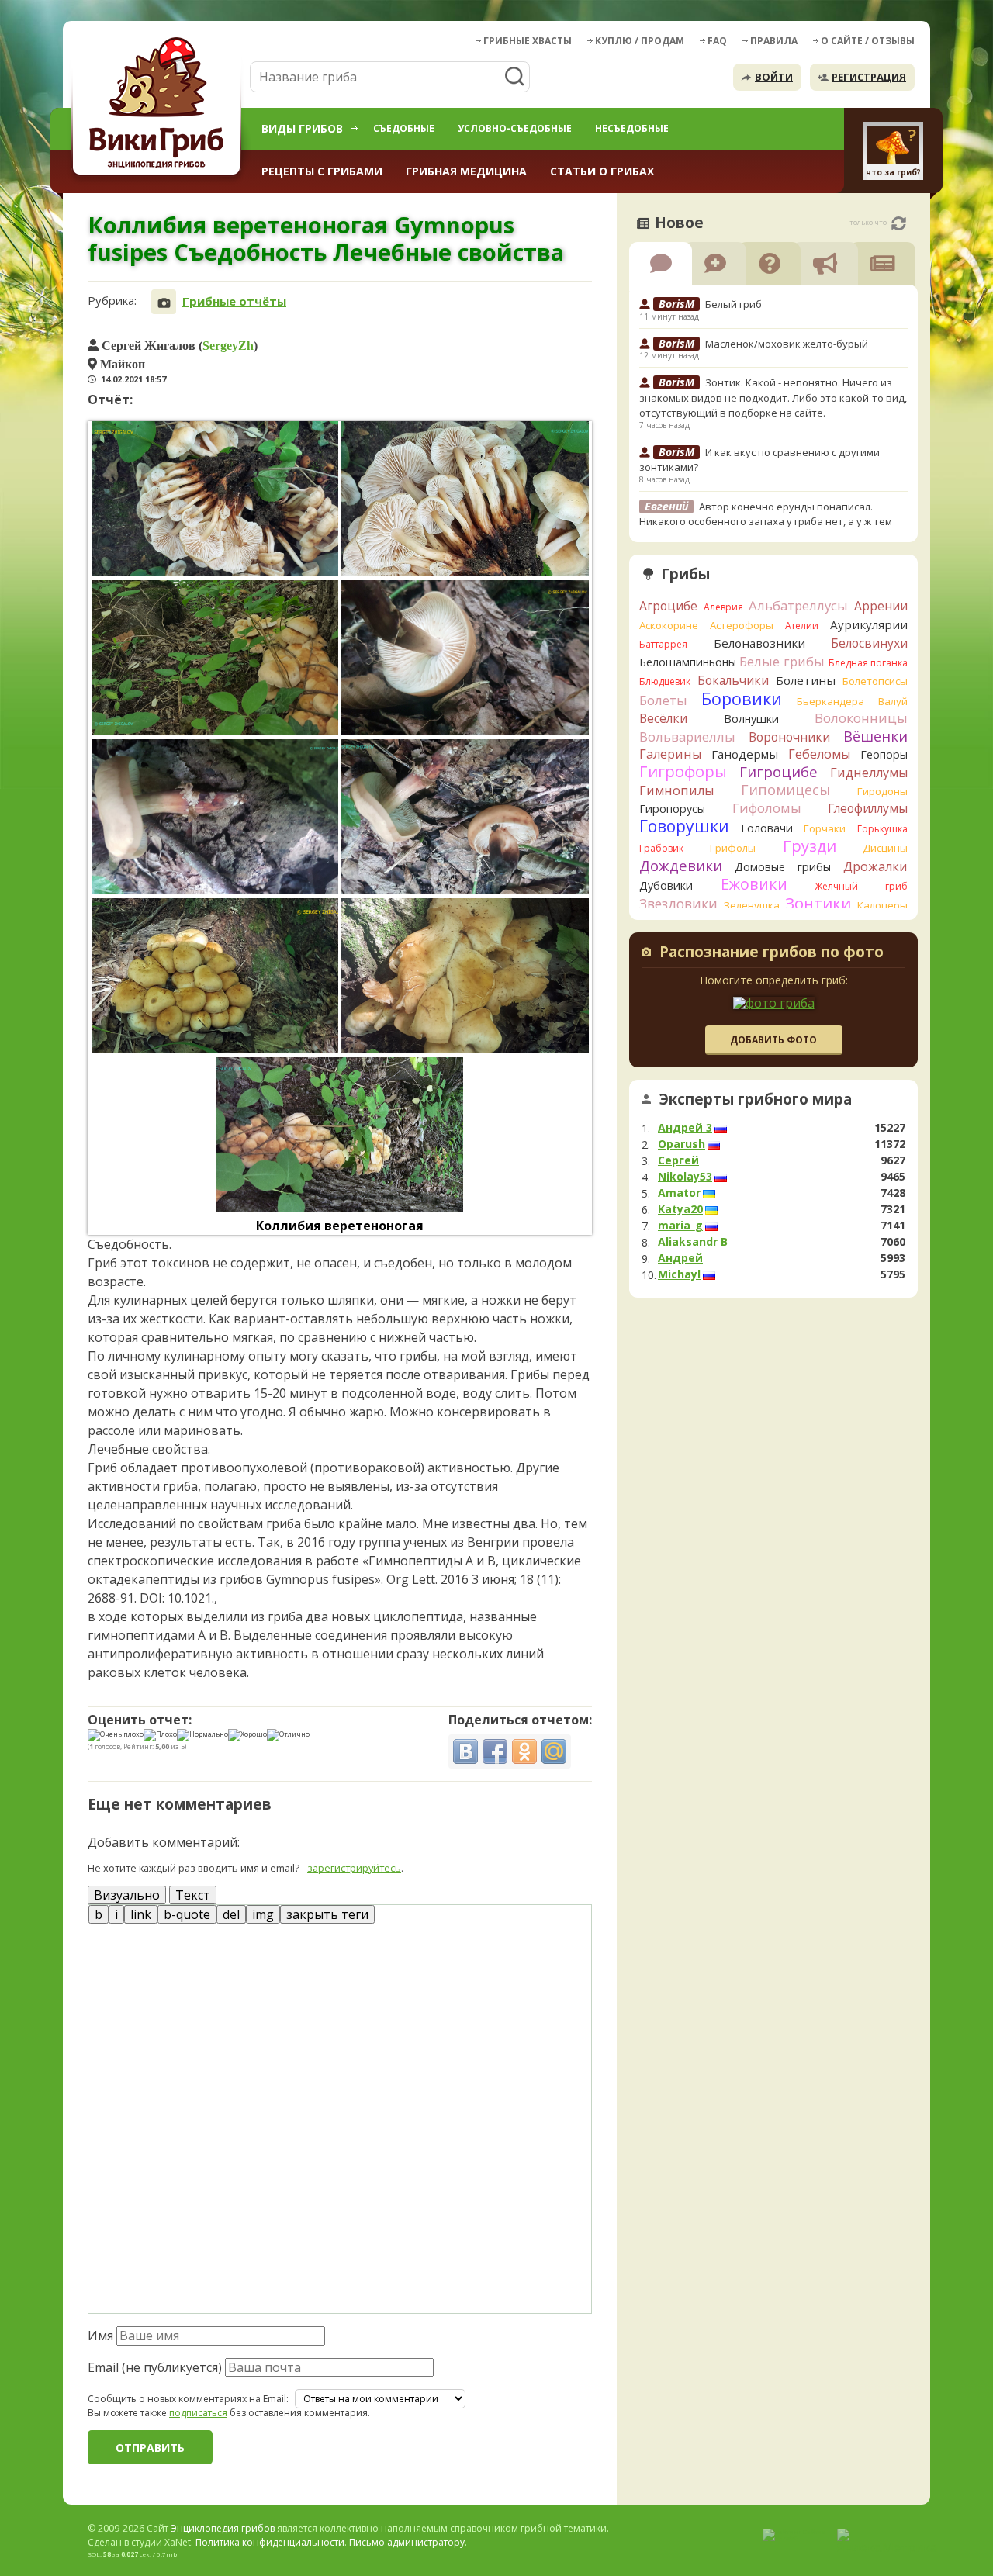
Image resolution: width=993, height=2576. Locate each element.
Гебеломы (819, 754)
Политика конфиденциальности (270, 2542)
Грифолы (733, 848)
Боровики (742, 698)
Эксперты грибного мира (756, 1099)
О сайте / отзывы (868, 41)
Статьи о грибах (602, 171)
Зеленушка (752, 905)
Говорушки (684, 826)
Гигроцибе (778, 771)
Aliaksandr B (693, 1242)
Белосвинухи (869, 643)
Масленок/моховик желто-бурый (787, 344)
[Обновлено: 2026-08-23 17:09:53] (899, 223)
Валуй (893, 701)
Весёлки (663, 718)
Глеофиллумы (868, 808)
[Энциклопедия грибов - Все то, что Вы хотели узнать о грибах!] (159, 106)
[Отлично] (288, 1735)
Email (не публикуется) (155, 2367)
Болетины (806, 680)
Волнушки (751, 719)
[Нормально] (202, 1735)
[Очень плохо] (116, 1735)
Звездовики (678, 904)
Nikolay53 (685, 1177)
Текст (193, 1895)
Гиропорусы (672, 809)
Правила (774, 41)
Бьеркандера (830, 701)
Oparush (682, 1144)
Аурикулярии (869, 624)
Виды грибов (302, 128)
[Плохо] (160, 1735)
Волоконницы (861, 718)
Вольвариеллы (687, 736)
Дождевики (681, 865)
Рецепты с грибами (322, 171)
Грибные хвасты (528, 41)
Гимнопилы (676, 790)
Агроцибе (668, 606)
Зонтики (818, 903)
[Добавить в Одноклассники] (524, 1751)
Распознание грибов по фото (772, 953)
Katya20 (680, 1209)
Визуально (127, 1895)
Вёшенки (875, 736)
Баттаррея (663, 644)
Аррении (881, 606)
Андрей (680, 1258)
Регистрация (869, 77)
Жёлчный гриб (861, 886)
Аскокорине (669, 625)
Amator (679, 1193)
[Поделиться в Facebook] (495, 1751)
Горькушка (882, 829)
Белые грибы (782, 661)
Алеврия (723, 607)
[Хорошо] (247, 1735)
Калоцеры (882, 905)
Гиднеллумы (869, 773)
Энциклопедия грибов (223, 2528)
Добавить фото (773, 1040)
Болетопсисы (875, 681)
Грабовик (661, 848)
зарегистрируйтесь (354, 1868)
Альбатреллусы (798, 605)
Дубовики (666, 885)
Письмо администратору (407, 2542)
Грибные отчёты (234, 301)
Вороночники (789, 737)
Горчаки (825, 828)
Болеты (663, 700)
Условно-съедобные (515, 128)
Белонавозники (759, 643)
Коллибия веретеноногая (340, 1226)
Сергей (678, 1160)
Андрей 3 (685, 1128)
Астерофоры (742, 625)
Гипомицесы (785, 790)
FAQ (717, 41)
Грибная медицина (466, 171)
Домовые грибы (783, 867)
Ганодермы (745, 754)
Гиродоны (882, 791)
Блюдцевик (665, 681)
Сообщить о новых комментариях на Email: (188, 2399)
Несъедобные (632, 128)
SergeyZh (228, 345)
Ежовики (754, 884)
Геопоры (884, 754)
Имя (100, 2336)
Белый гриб (734, 304)
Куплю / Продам (640, 41)
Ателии (802, 626)
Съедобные (404, 128)
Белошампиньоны (688, 662)
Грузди (810, 846)
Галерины (670, 754)
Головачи (767, 828)
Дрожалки (875, 866)
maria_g (680, 1226)
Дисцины (885, 848)
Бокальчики (733, 680)
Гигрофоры (683, 771)
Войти (774, 77)
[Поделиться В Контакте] (465, 1751)
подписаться (198, 2413)
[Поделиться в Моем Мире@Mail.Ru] (554, 1751)
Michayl (679, 1274)
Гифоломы (767, 808)
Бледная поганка (868, 663)
